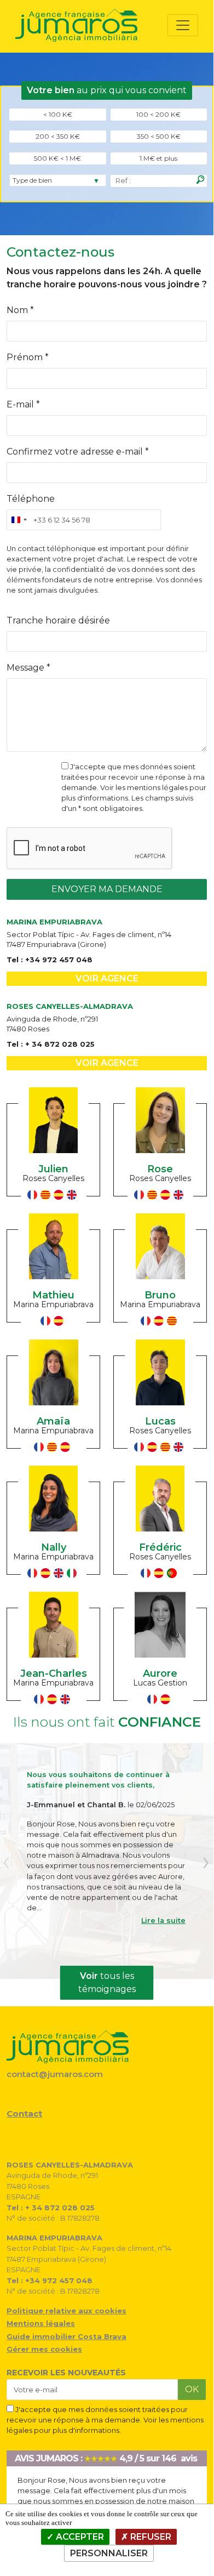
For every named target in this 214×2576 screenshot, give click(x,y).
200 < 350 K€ (58, 136)
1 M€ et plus (158, 158)
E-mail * (23, 404)
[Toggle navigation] (183, 25)
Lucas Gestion (160, 1683)
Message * (28, 668)
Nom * (20, 310)
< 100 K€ (58, 114)
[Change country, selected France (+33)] (19, 520)
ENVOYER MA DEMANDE (107, 889)
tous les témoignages (107, 1982)
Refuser (150, 2537)
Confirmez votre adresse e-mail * (78, 452)
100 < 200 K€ (158, 114)
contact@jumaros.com (55, 2074)
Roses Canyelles (53, 1178)
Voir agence (107, 978)
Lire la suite (163, 1920)
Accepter (79, 2537)
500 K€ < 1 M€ (57, 158)
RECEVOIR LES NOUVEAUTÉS (66, 2373)
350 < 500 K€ (159, 136)
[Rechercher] (200, 180)
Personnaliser (109, 2553)
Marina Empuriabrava (53, 1304)
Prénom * (28, 357)
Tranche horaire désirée (58, 620)
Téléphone (31, 499)
